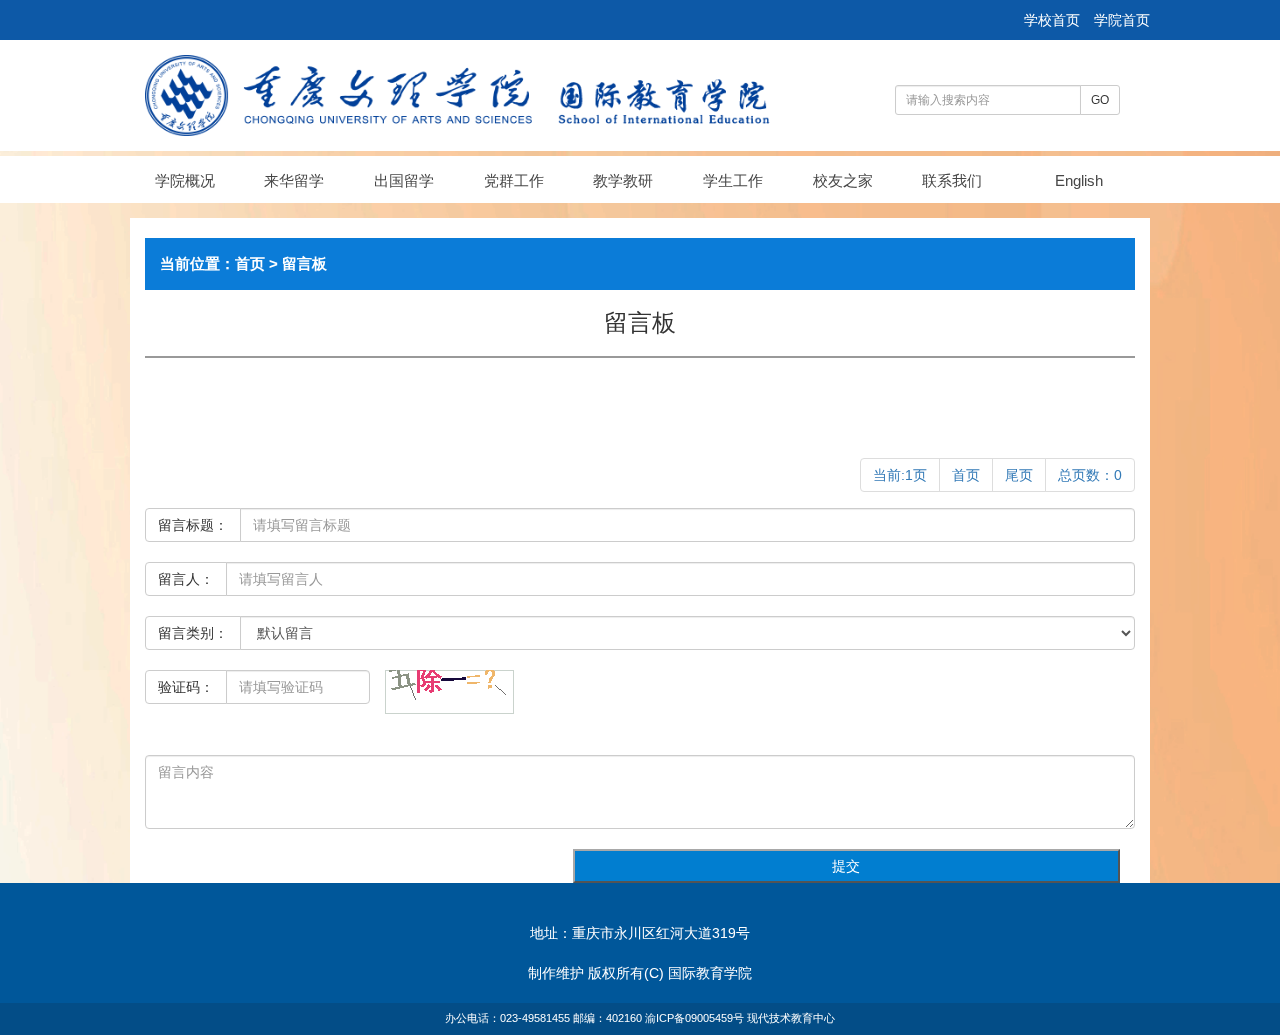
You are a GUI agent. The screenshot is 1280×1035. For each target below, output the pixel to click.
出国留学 (404, 180)
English (1079, 180)
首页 (250, 263)
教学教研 (623, 180)
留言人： (186, 579)
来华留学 (294, 180)
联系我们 (952, 180)
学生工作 (733, 180)
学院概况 (185, 180)
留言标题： (193, 525)
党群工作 (514, 180)
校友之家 (843, 180)
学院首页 (1122, 20)
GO (1100, 100)
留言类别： (193, 633)
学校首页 (1054, 20)
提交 (846, 866)
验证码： (186, 687)
